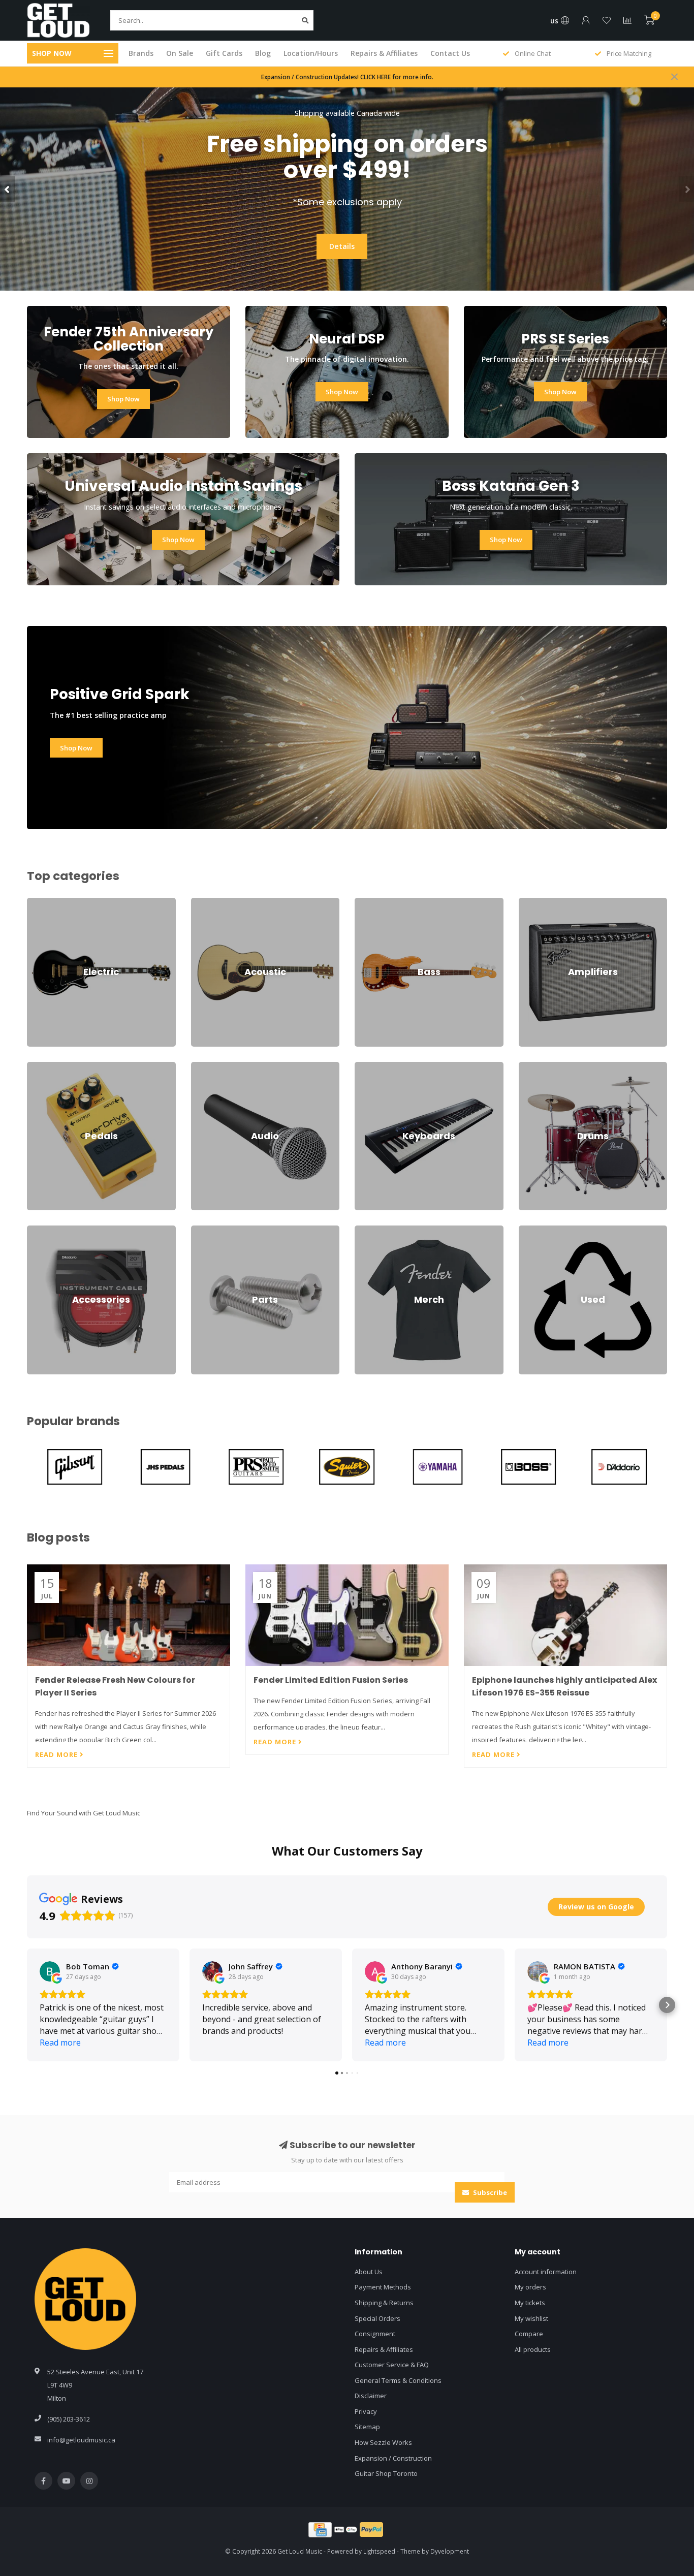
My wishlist (531, 2318)
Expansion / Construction (393, 2458)
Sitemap (367, 2427)
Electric (38, 902)
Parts (199, 1230)
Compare (529, 2334)
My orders (530, 2287)
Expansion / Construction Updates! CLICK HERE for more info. (347, 77)
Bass (362, 902)
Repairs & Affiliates (384, 53)
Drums (529, 1066)
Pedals (38, 1066)
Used (527, 1230)
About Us (369, 2272)
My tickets (530, 2303)
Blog (263, 53)
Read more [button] (60, 2043)
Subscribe (489, 2192)
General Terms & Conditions (398, 2380)
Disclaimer (371, 2396)
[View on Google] (50, 1971)
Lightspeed (379, 2551)
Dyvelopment (450, 2551)
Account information (546, 2272)
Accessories (45, 1230)
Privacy (366, 2411)
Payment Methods (383, 2287)
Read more (57, 1754)
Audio (200, 1066)
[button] (8, 189)
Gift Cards (224, 53)
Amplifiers (534, 902)
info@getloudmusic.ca (81, 2440)
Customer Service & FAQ (392, 2365)
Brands (141, 53)
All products (533, 2349)
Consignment (375, 2334)
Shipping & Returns (384, 2303)
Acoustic (204, 902)
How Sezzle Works (383, 2442)
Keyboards (372, 1066)
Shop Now (342, 233)
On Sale (180, 53)
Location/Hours (311, 53)
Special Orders (377, 2318)
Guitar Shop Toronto (386, 2473)
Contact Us (450, 53)
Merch (364, 1230)
